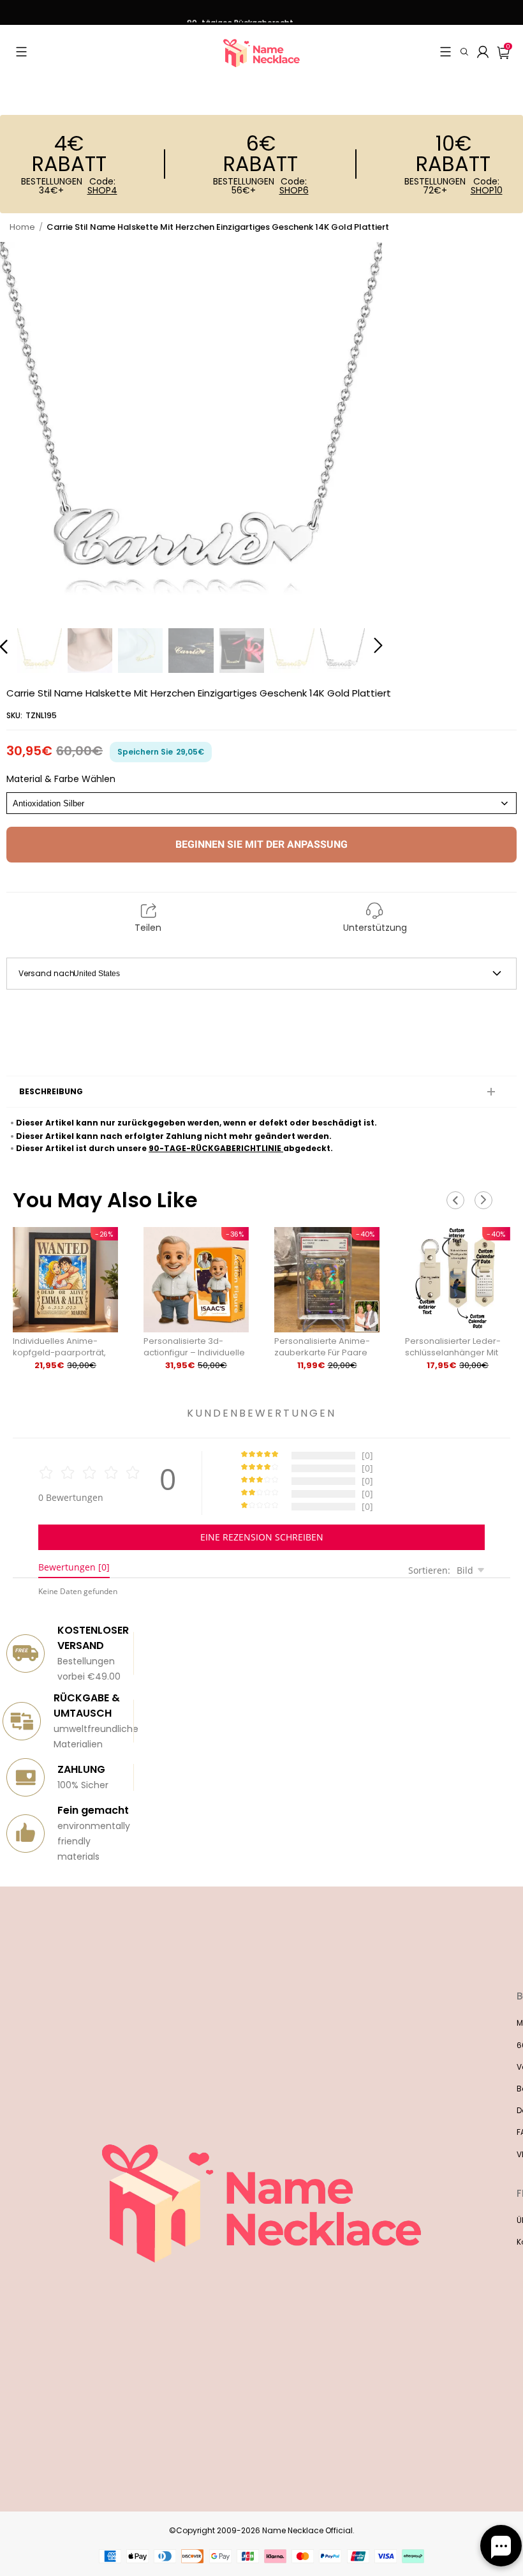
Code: (102, 186)
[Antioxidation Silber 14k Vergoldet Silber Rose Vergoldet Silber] (261, 803)
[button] (21, 52)
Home (22, 227)
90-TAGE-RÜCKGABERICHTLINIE (216, 1148)
